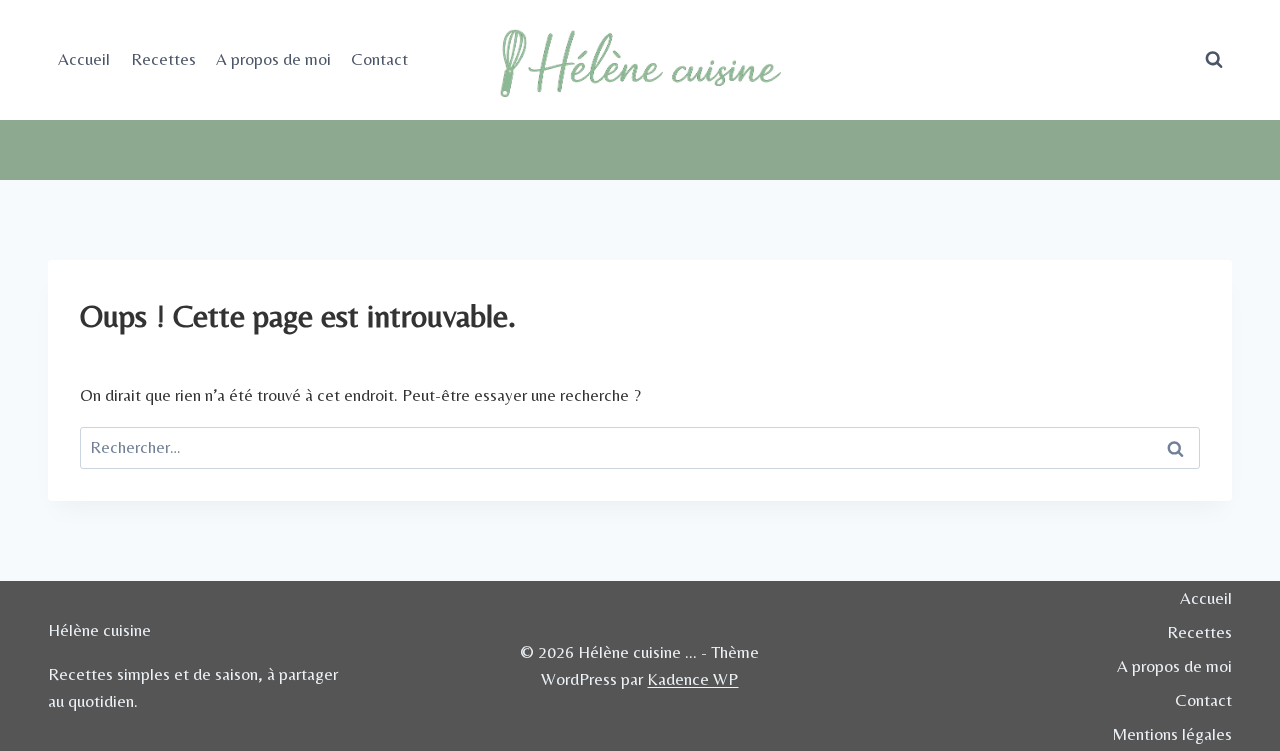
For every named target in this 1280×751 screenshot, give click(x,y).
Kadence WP (692, 679)
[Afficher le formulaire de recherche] (1214, 60)
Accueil (84, 59)
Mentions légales (1172, 734)
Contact (379, 59)
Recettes (163, 59)
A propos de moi (273, 59)
